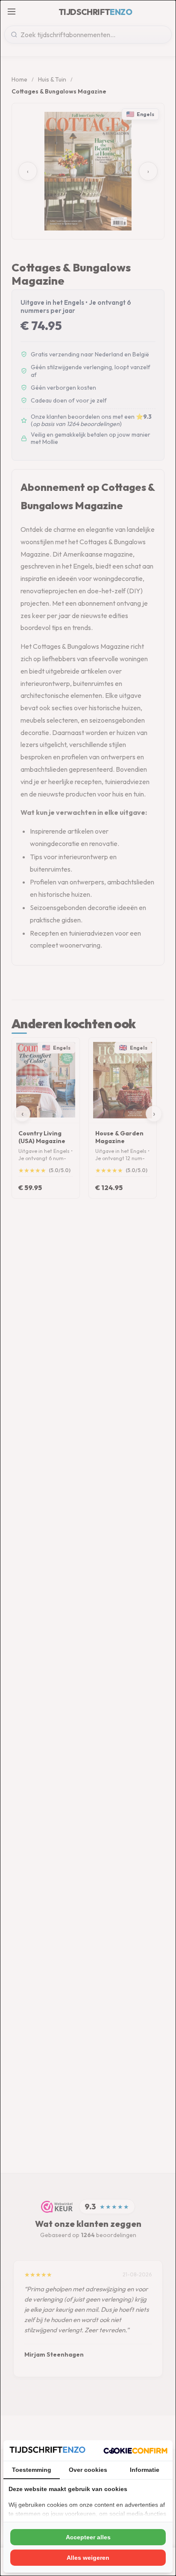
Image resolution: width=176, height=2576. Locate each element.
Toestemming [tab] (32, 2470)
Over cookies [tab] (88, 2470)
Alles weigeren (88, 2558)
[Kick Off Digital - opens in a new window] (135, 2451)
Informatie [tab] (145, 2470)
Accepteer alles (88, 2537)
